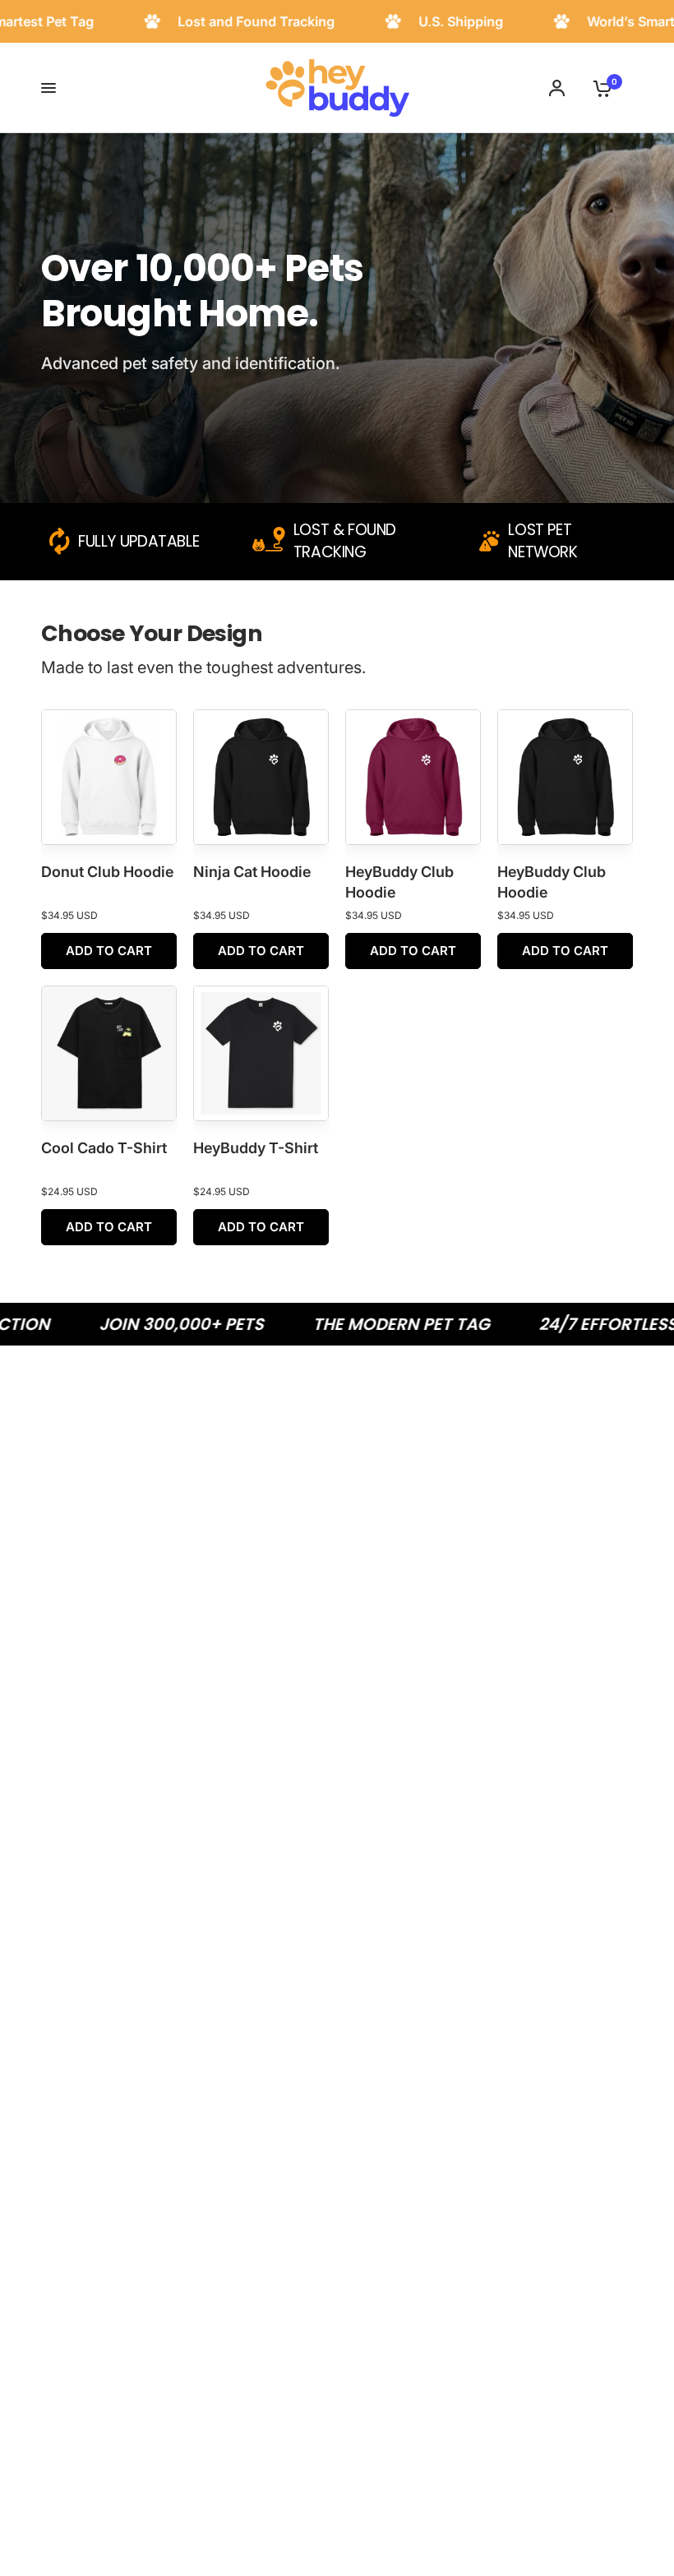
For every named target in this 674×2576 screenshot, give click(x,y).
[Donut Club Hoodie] (109, 777)
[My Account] (557, 88)
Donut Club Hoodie (107, 872)
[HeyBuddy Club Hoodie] (413, 777)
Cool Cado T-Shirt (104, 1148)
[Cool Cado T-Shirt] (109, 1053)
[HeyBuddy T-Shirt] (261, 1053)
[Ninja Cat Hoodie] (261, 777)
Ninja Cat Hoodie (252, 872)
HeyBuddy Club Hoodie (399, 882)
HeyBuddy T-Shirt (256, 1148)
